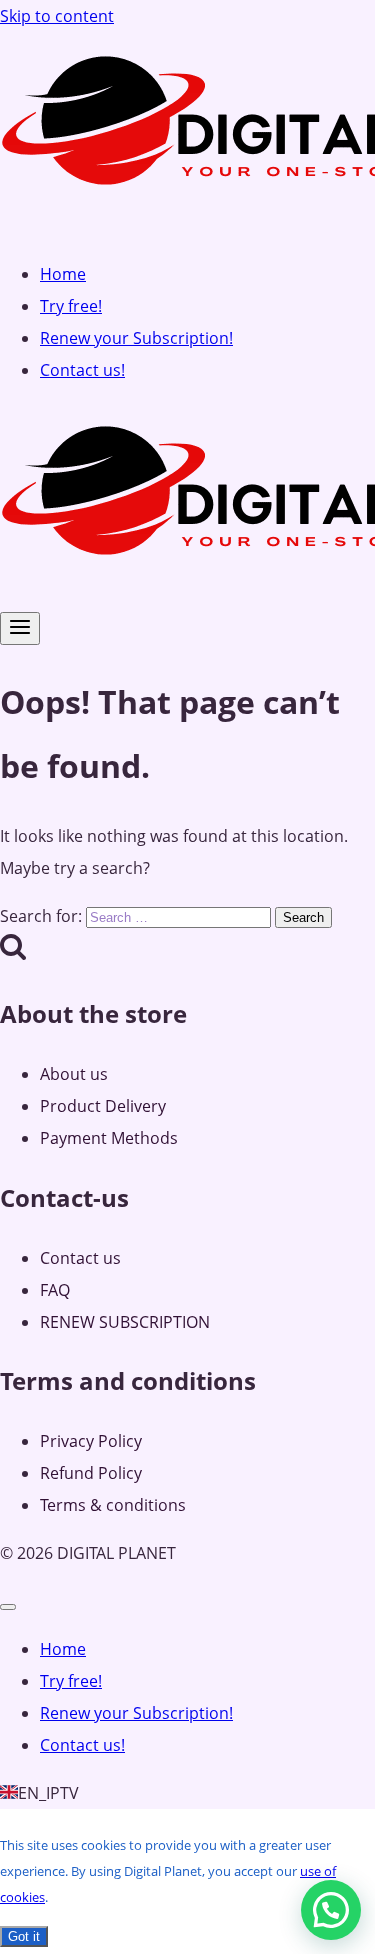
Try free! (71, 306)
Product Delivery (103, 1106)
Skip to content (57, 16)
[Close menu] (8, 1607)
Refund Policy (91, 1473)
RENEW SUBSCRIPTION (125, 1322)
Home (63, 274)
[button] (331, 1910)
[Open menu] (20, 628)
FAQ (55, 1290)
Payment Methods (109, 1138)
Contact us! (82, 370)
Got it (24, 1936)
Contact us (80, 1258)
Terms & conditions (113, 1505)
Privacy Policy (91, 1441)
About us (74, 1074)
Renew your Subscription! (136, 338)
